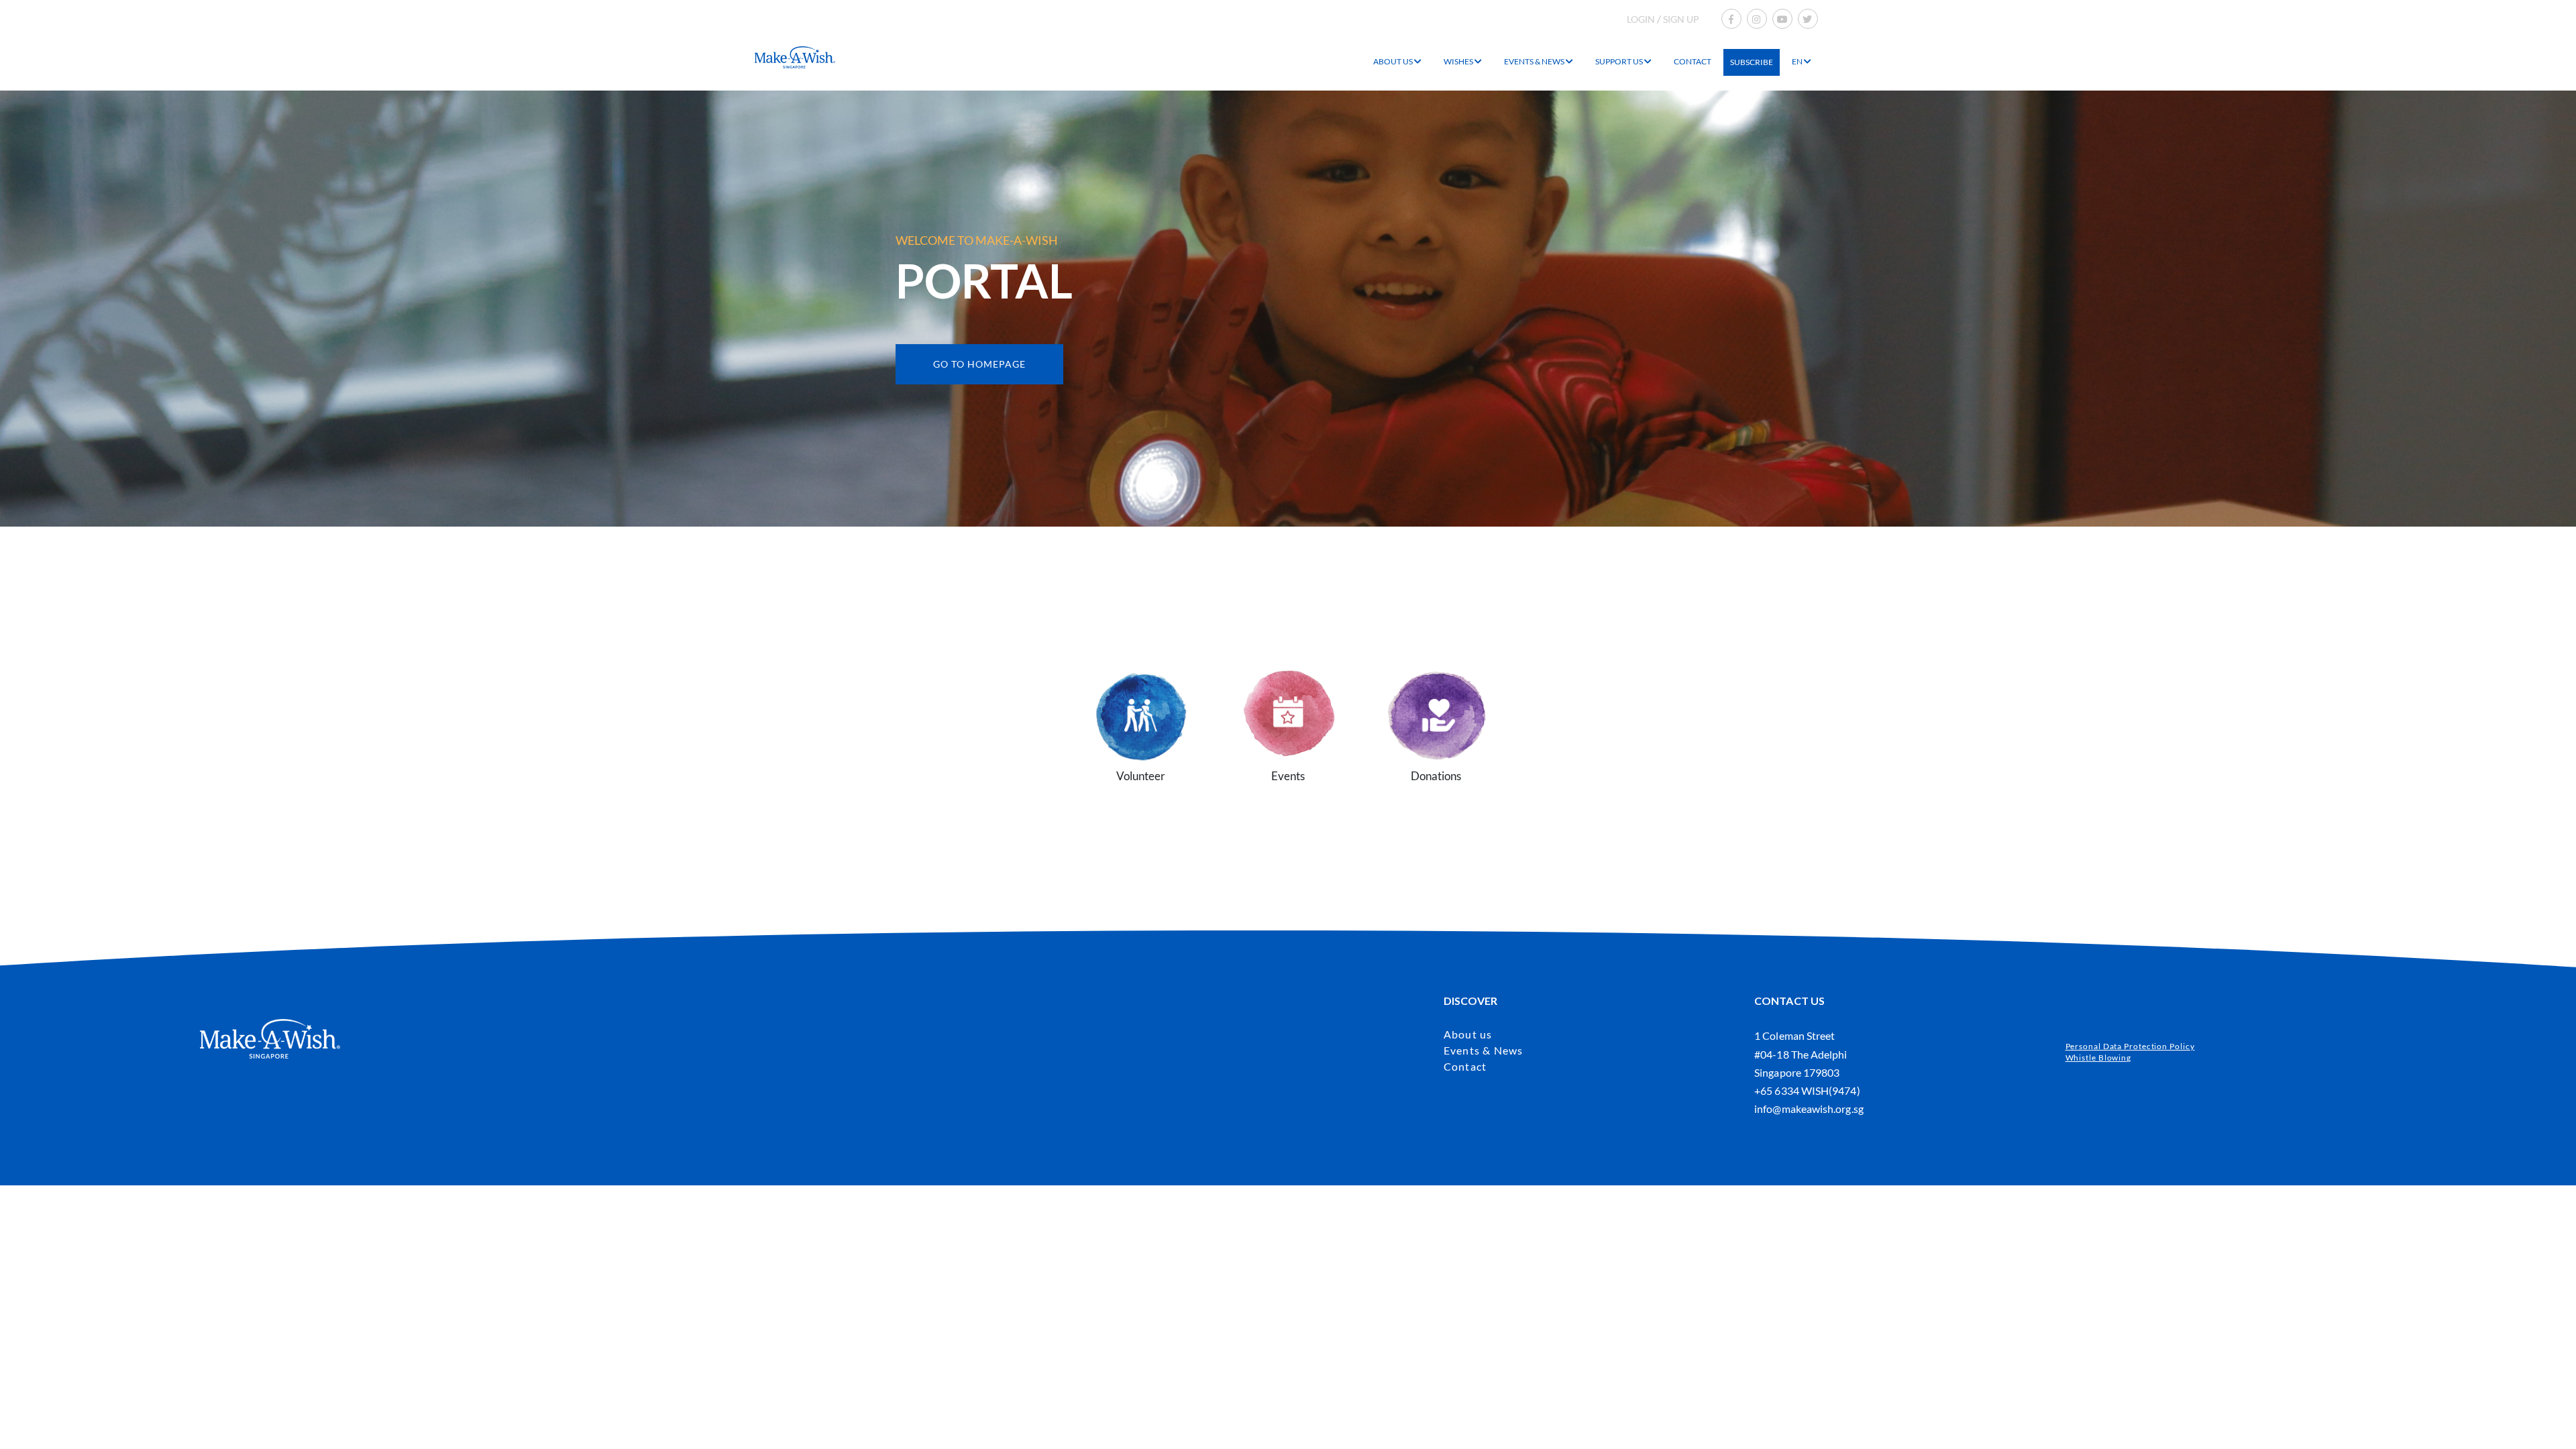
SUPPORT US (1620, 61)
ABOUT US (1394, 61)
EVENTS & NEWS (1535, 61)
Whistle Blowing (2099, 1058)
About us (1468, 1034)
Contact (1465, 1066)
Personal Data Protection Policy (2130, 1046)
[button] (1140, 711)
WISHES (1459, 61)
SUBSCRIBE (1752, 62)
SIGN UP (1681, 19)
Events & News (1484, 1050)
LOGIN (1641, 19)
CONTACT (1693, 61)
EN (1798, 61)
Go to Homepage (979, 364)
